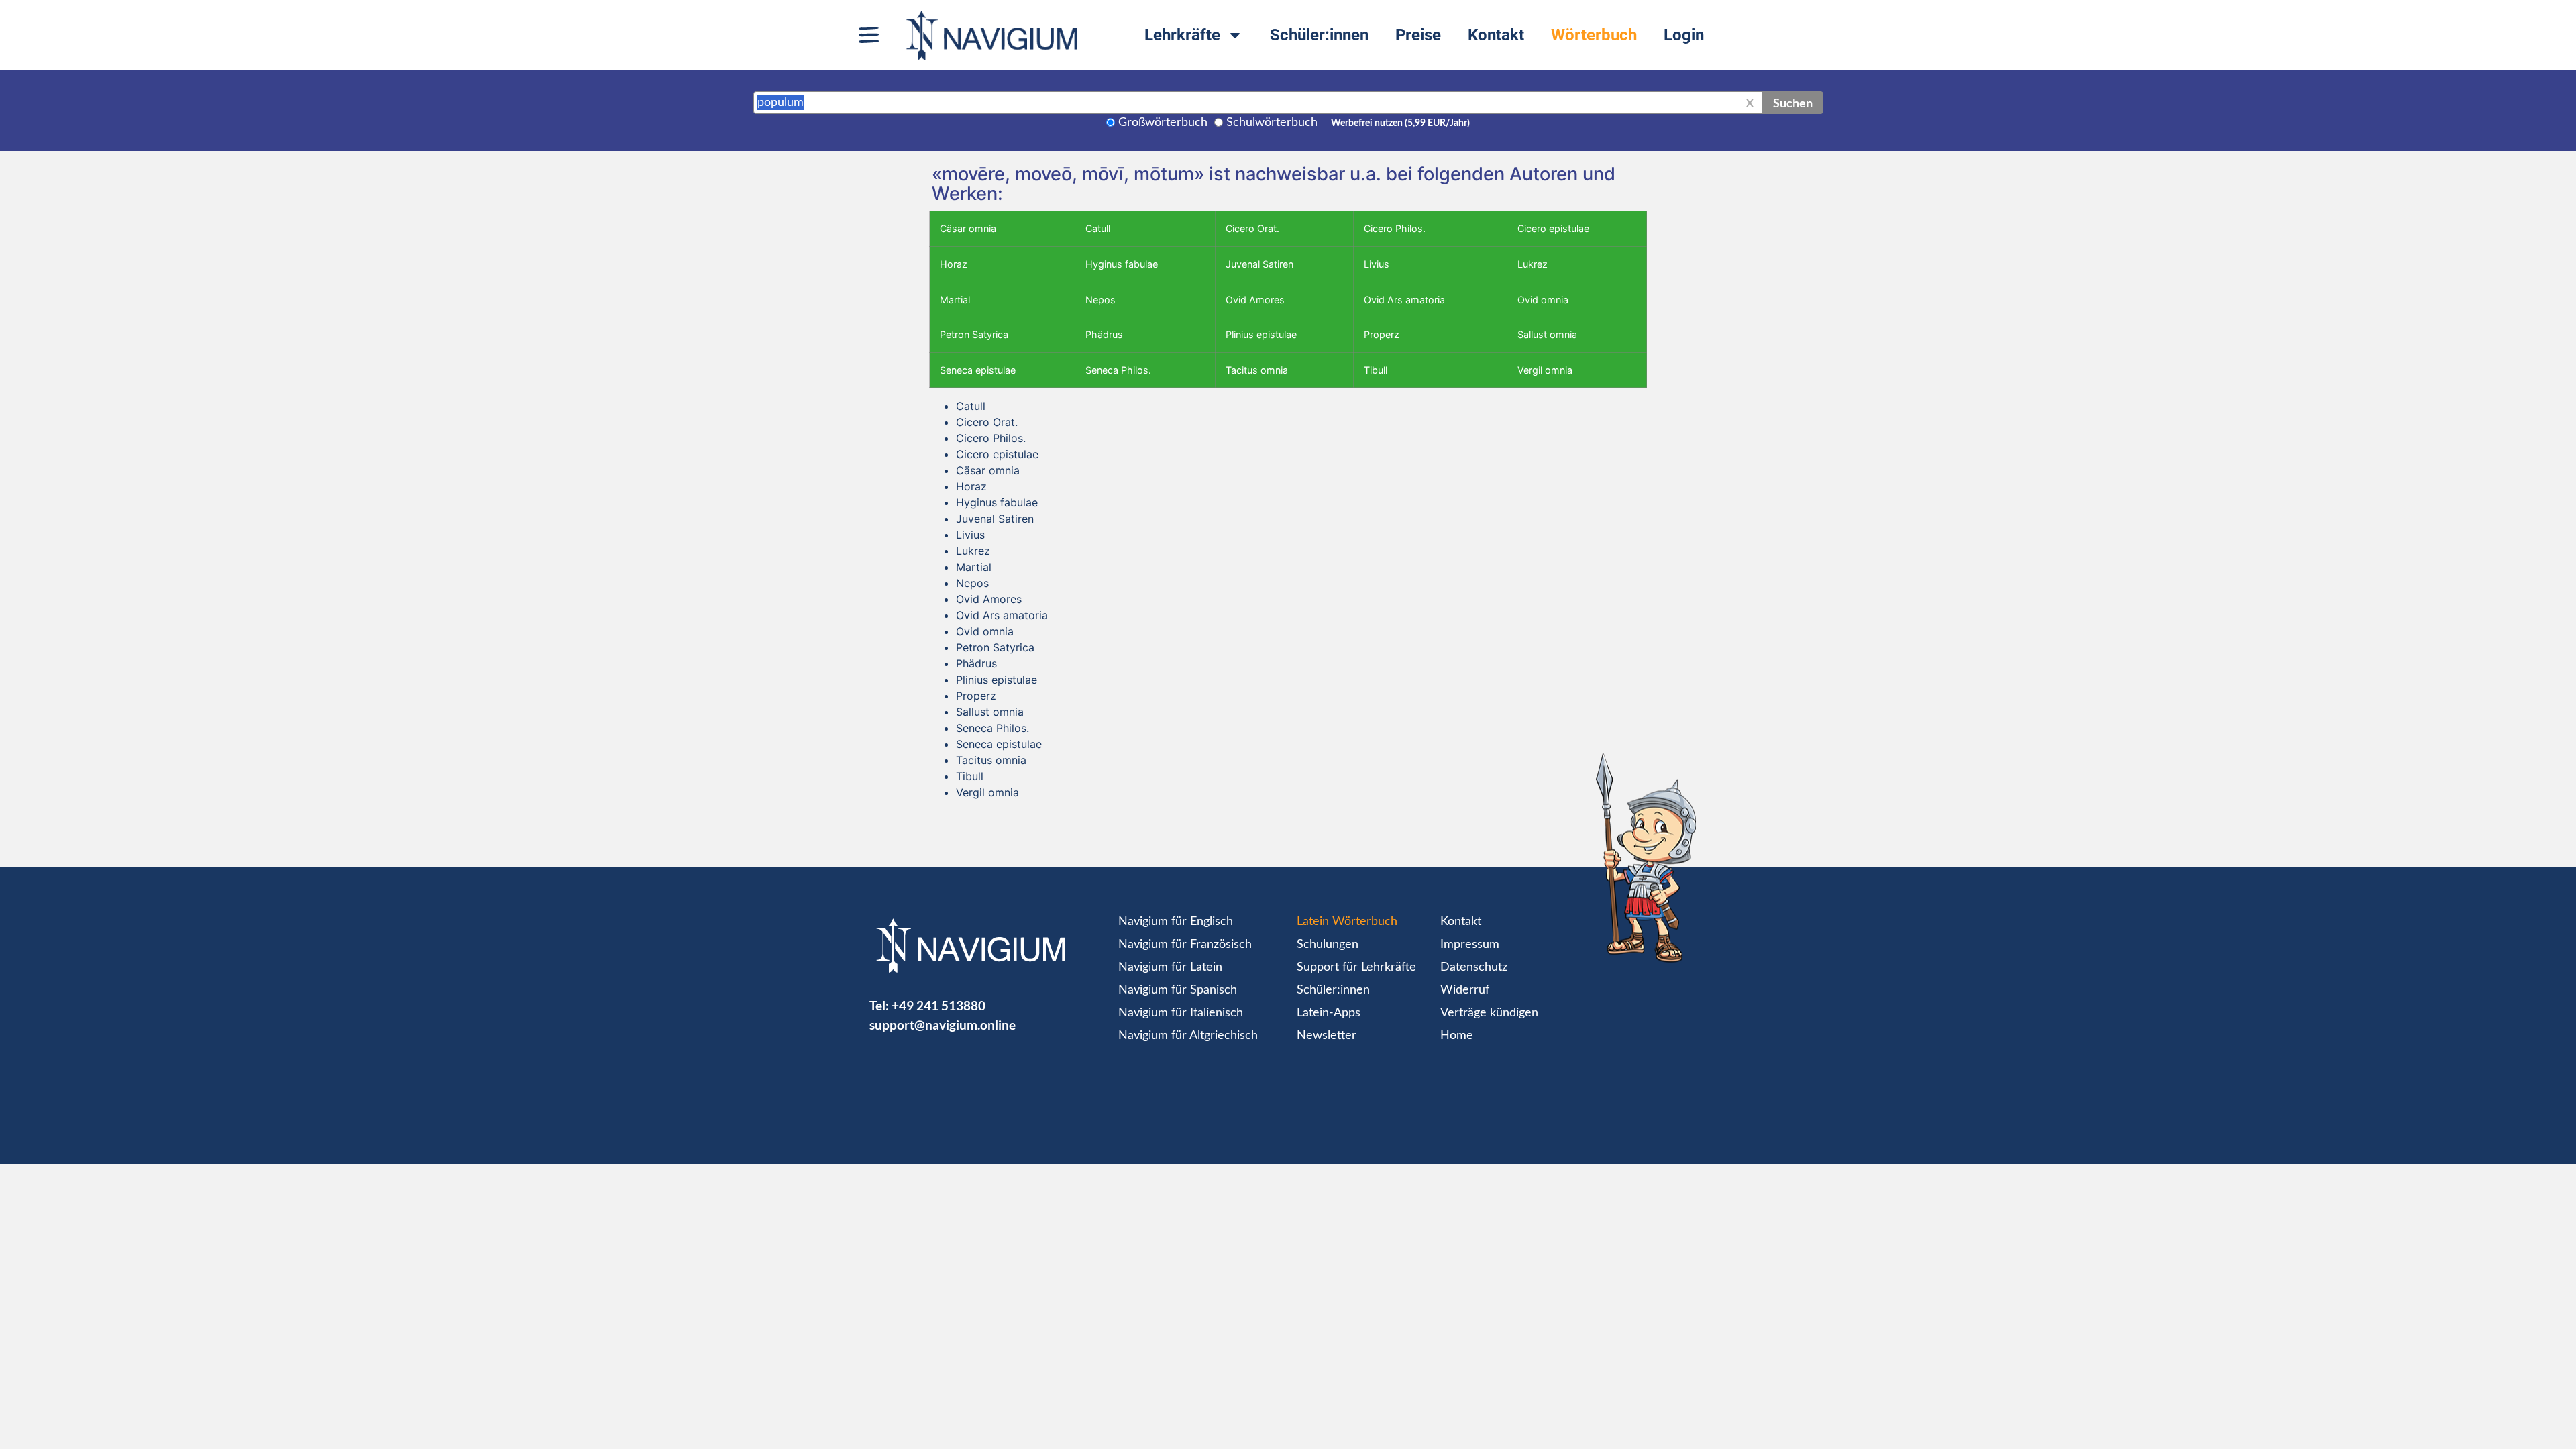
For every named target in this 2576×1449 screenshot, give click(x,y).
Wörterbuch (1594, 35)
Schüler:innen (1319, 35)
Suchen (1793, 103)
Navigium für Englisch (1176, 922)
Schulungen (1328, 945)
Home (1457, 1036)
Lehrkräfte (1182, 35)
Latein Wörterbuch (1347, 922)
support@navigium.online (943, 1025)
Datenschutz (1474, 967)
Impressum (1470, 945)
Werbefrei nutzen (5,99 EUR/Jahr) (1400, 123)
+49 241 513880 (938, 1005)
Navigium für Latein (1170, 967)
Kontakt (1496, 35)
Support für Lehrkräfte (1356, 967)
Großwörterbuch (1163, 123)
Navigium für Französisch (1185, 945)
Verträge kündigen (1489, 1013)
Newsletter (1327, 1036)
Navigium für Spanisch (1178, 990)
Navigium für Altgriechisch (1188, 1036)
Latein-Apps (1329, 1013)
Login (1684, 35)
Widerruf (1465, 990)
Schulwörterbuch (1272, 123)
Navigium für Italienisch (1181, 1013)
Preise (1418, 35)
